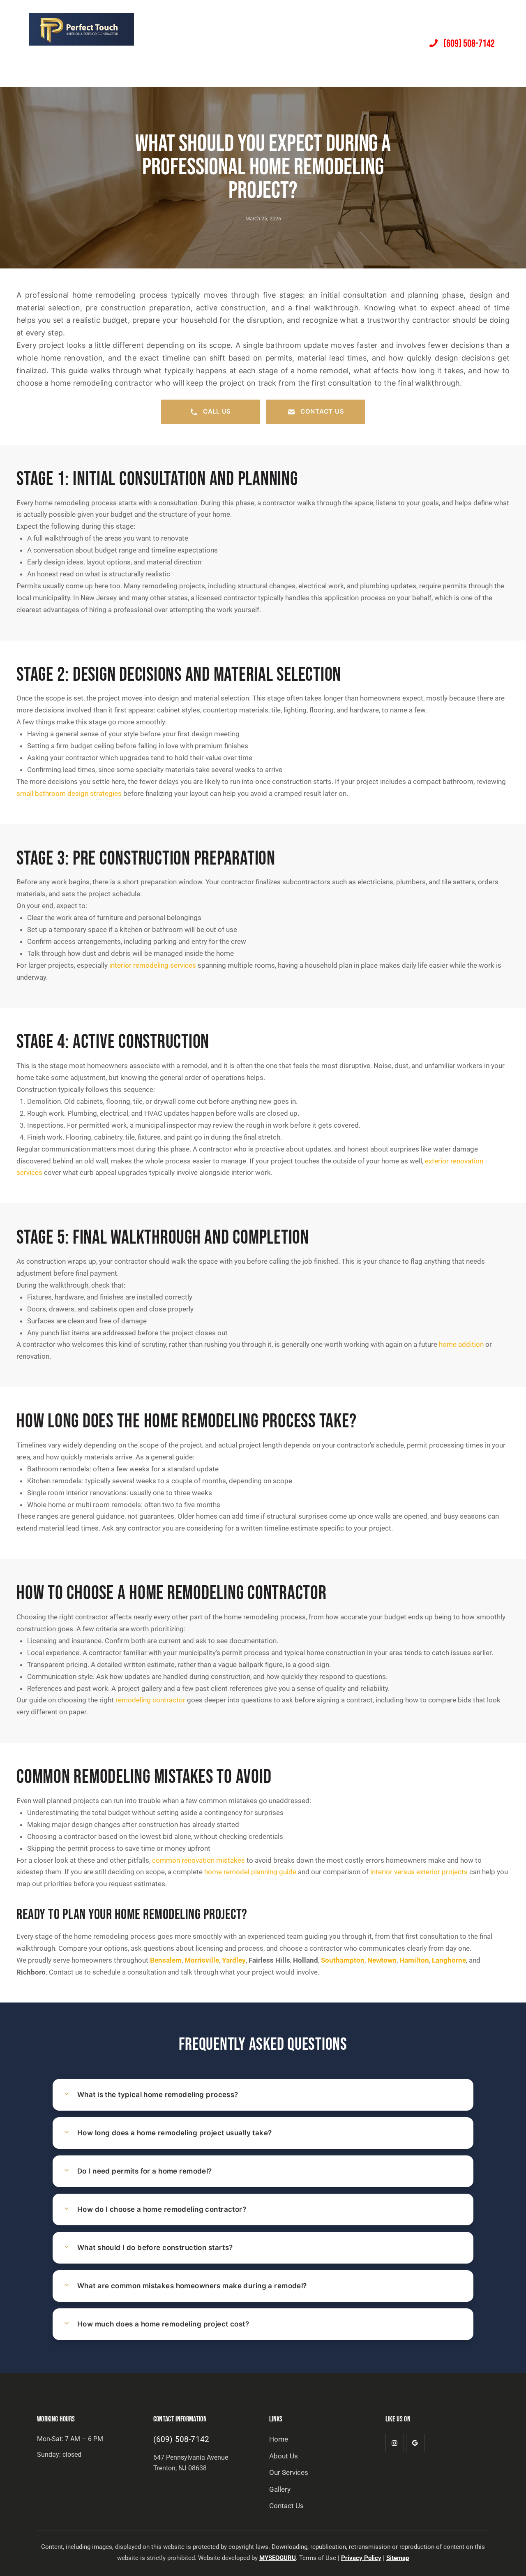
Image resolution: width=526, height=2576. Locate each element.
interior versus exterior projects (419, 1872)
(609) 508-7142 (181, 2439)
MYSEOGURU (278, 2558)
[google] (415, 2443)
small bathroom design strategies (69, 793)
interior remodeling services (153, 965)
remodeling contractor (150, 1700)
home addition (461, 1344)
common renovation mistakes (198, 1860)
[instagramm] (395, 2443)
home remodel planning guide (250, 1872)
